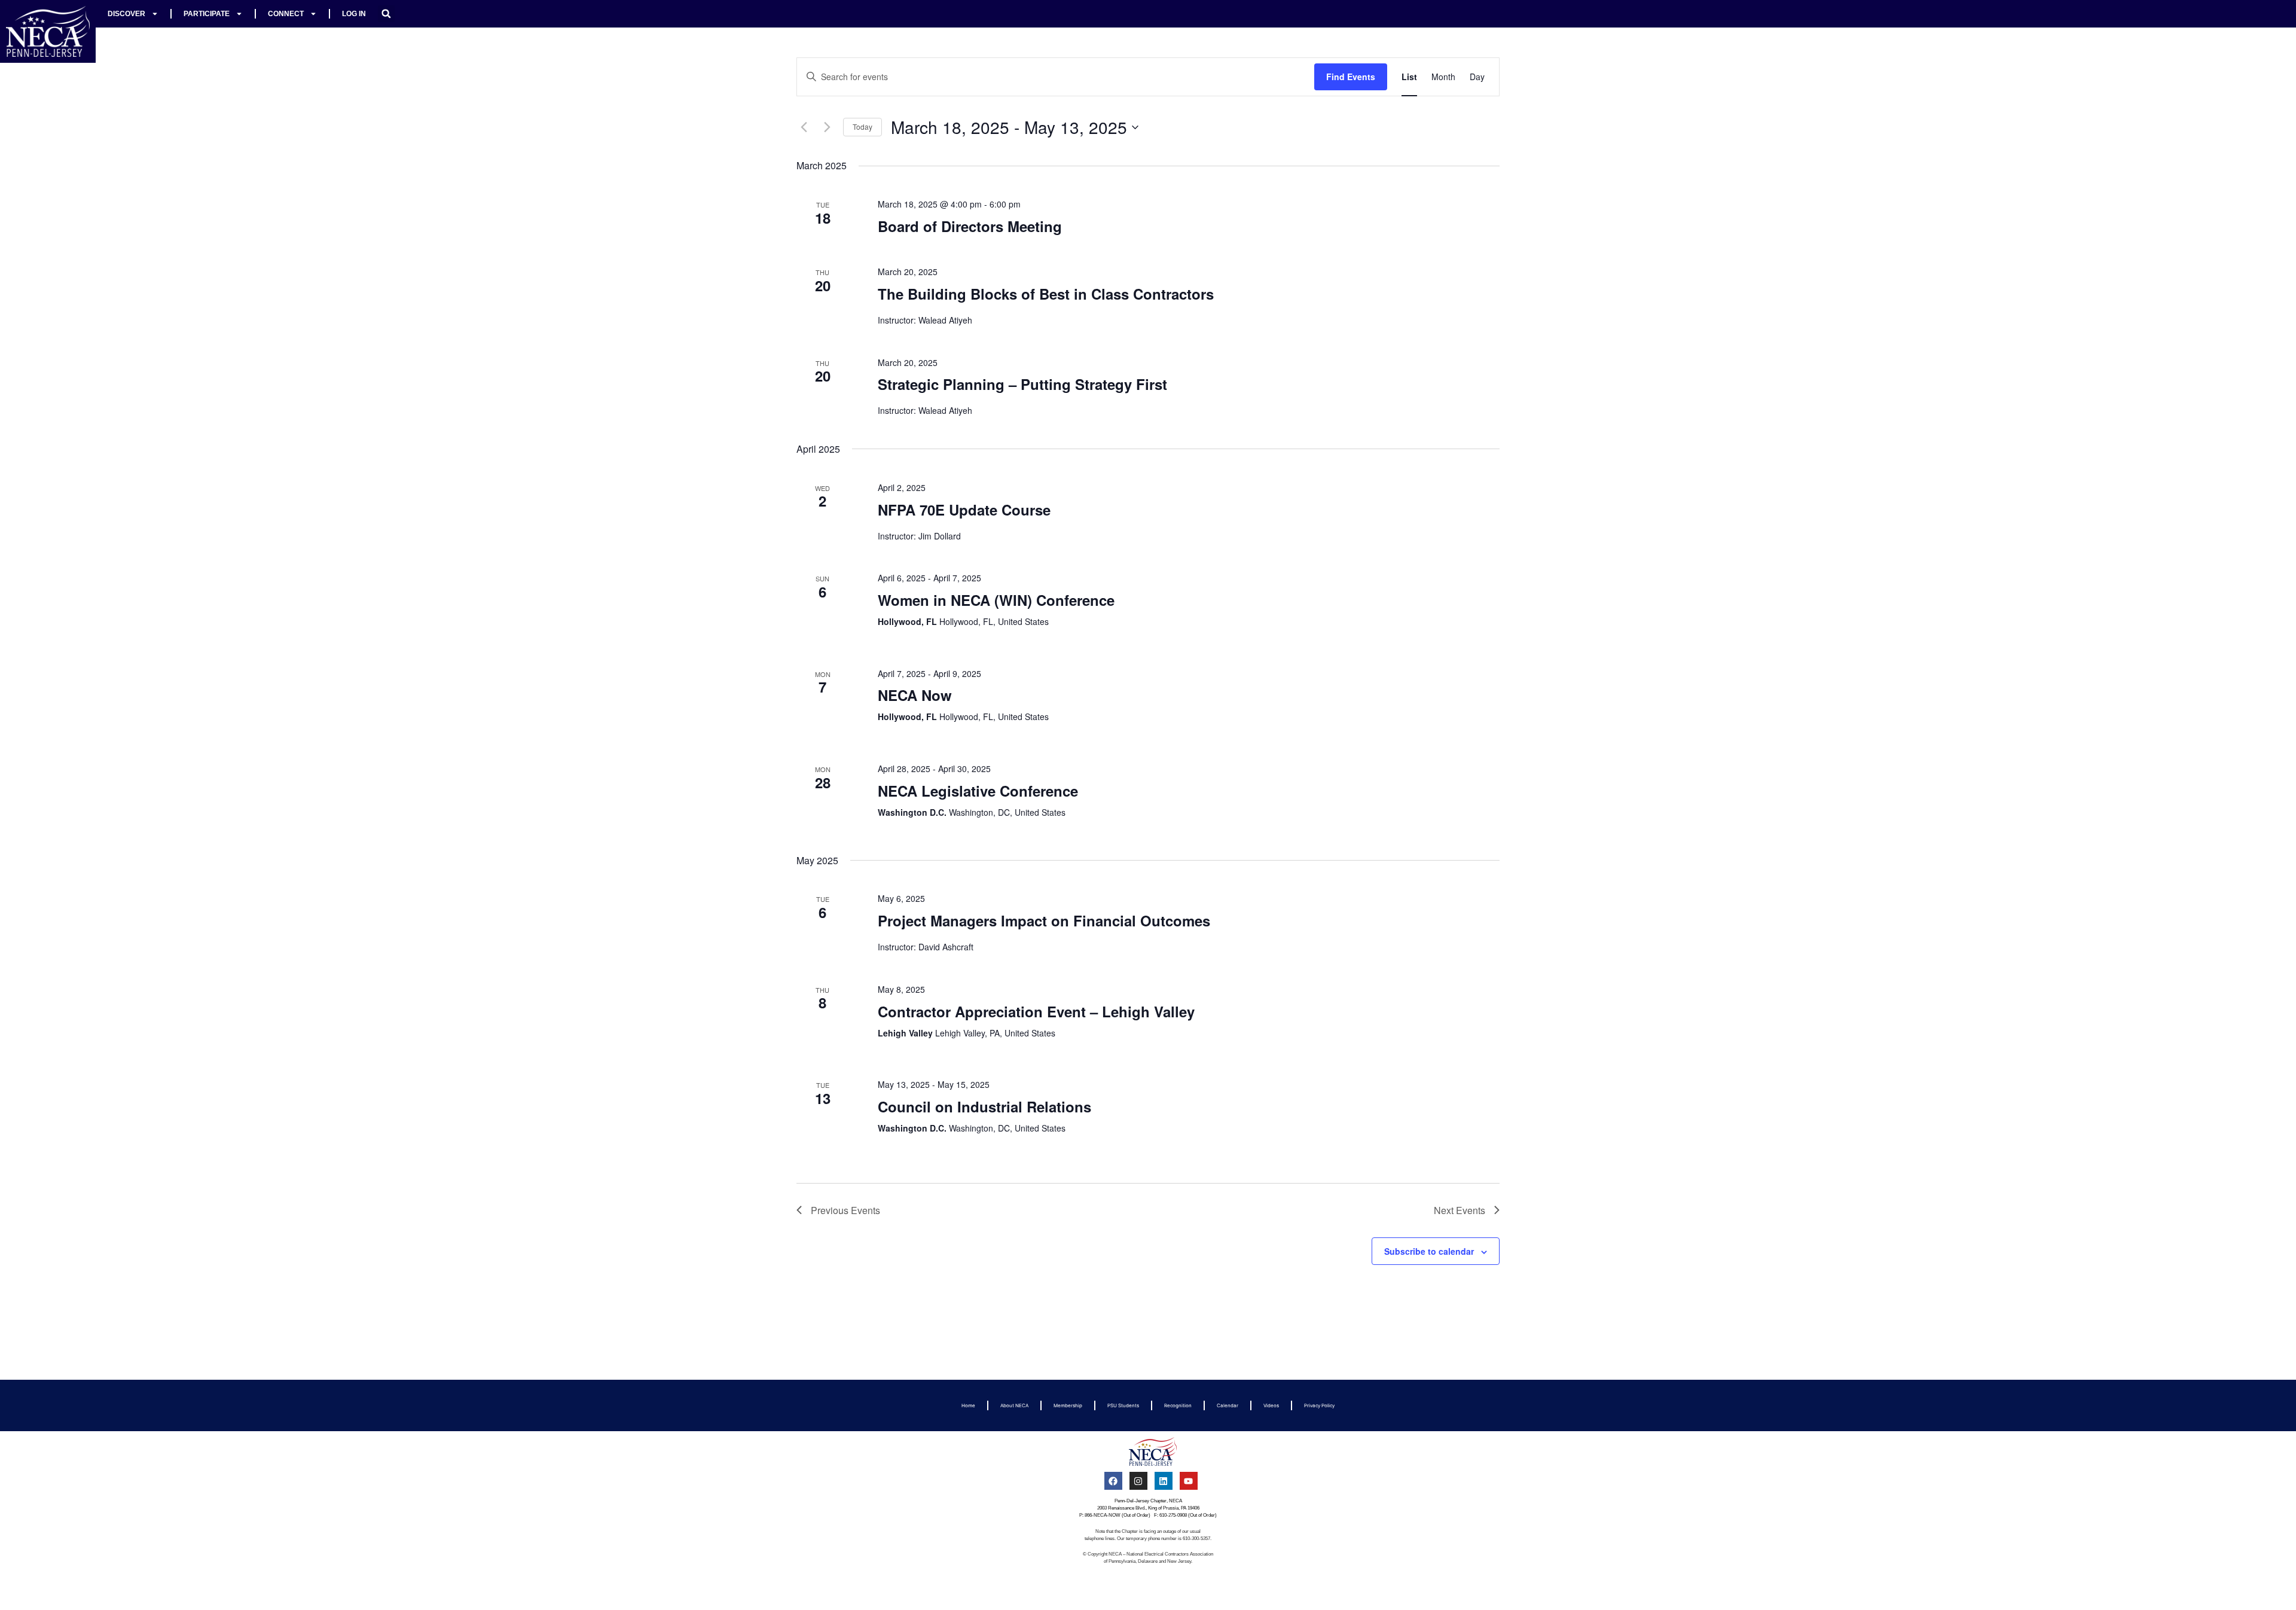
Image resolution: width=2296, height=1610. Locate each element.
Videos (1271, 1405)
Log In (354, 14)
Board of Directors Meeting (970, 226)
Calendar (1228, 1405)
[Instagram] (1138, 1481)
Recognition (1178, 1405)
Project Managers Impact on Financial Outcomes (1044, 920)
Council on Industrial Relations (984, 1106)
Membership (1068, 1405)
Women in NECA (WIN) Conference (996, 600)
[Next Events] (827, 127)
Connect (286, 14)
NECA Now (915, 695)
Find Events (1351, 77)
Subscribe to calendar (1429, 1251)
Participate (207, 14)
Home (968, 1405)
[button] (386, 14)
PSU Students (1123, 1405)
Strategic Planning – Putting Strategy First (1022, 384)
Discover (126, 14)
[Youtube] (1189, 1481)
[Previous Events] (804, 127)
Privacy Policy (1319, 1405)
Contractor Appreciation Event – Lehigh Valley (1036, 1011)
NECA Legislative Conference (978, 791)
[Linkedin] (1164, 1481)
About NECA (1014, 1405)
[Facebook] (1113, 1481)
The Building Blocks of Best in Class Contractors (1046, 294)
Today (862, 126)
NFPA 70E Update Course (964, 510)
